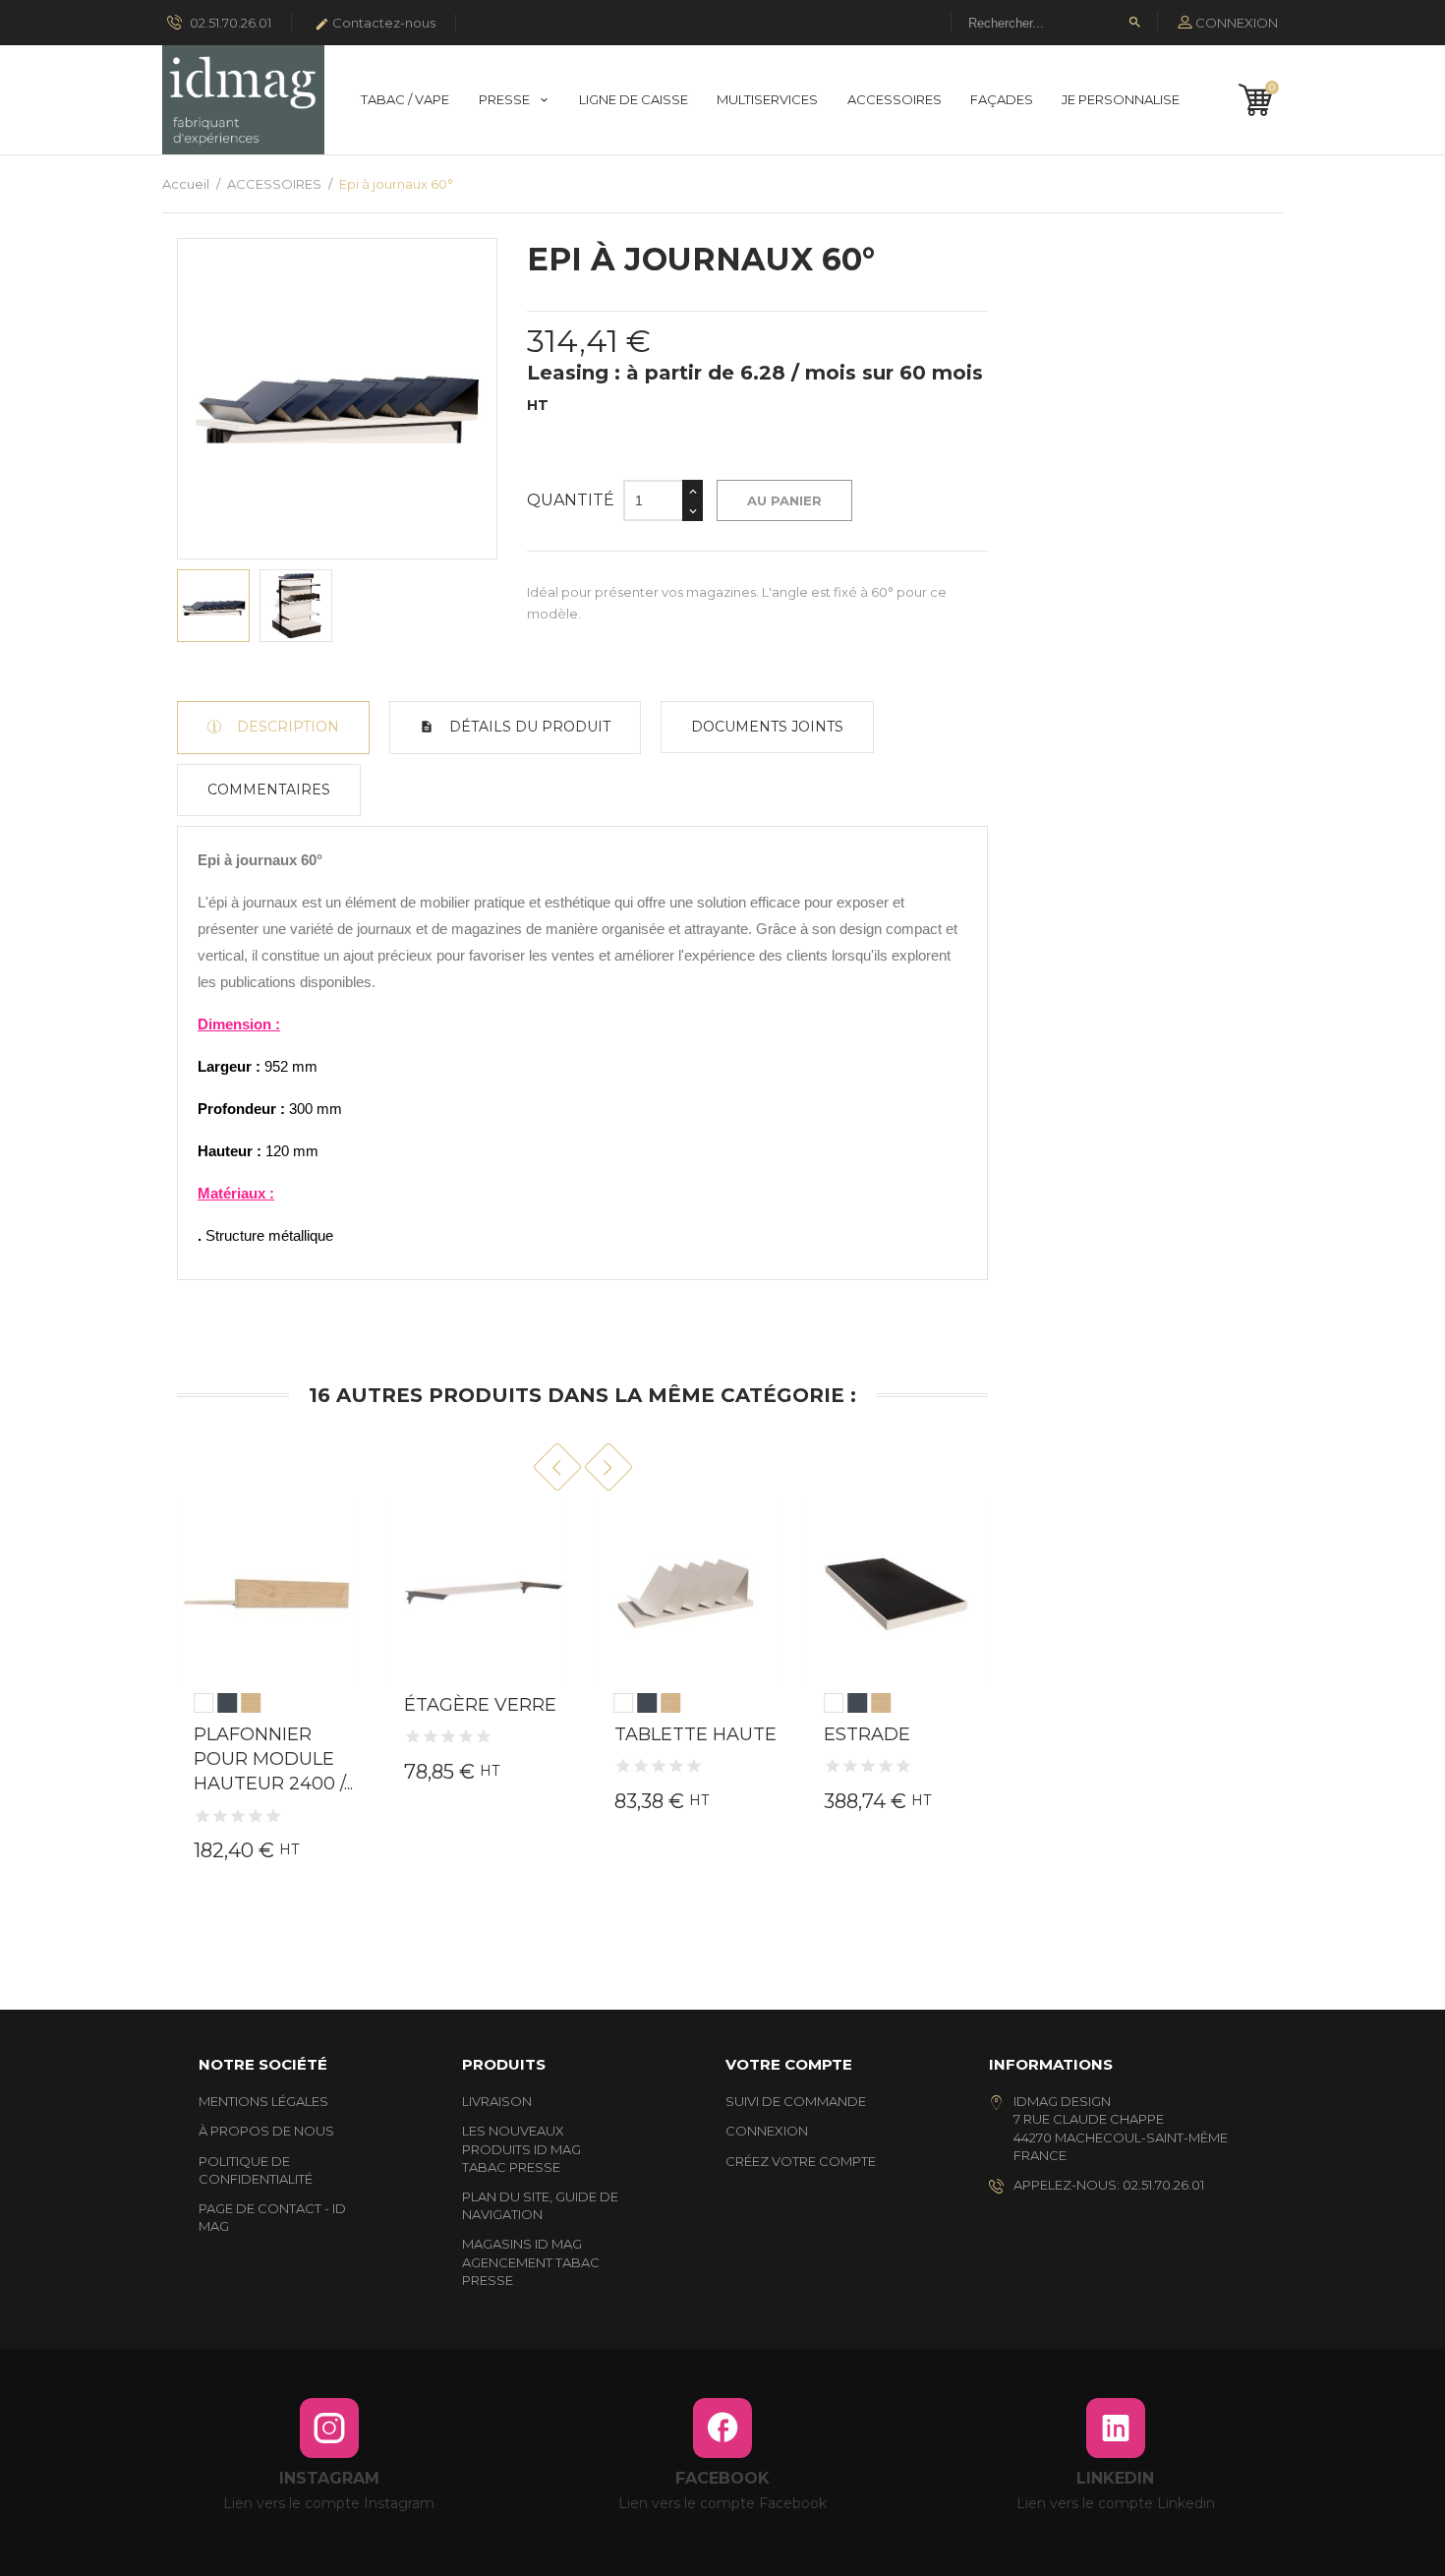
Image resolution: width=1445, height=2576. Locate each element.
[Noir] (227, 1703)
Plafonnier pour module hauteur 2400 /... (273, 1759)
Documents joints (767, 727)
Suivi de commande (796, 2101)
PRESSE (506, 99)
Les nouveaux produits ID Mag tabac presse (521, 2148)
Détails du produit (528, 727)
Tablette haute (695, 1734)
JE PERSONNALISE (1121, 99)
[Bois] (251, 1703)
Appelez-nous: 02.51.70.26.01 (1109, 2185)
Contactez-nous (375, 23)
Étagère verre (480, 1705)
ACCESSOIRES (895, 99)
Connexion (767, 2131)
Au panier (784, 500)
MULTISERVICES (767, 99)
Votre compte (789, 2064)
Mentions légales (263, 2101)
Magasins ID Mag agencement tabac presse (531, 2261)
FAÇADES (1002, 99)
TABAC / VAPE (405, 99)
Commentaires (269, 790)
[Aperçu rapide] (235, 1821)
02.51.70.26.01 (229, 23)
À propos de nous (266, 2131)
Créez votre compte (801, 2161)
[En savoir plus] (335, 1786)
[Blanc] (203, 1703)
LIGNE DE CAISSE (634, 99)
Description (286, 727)
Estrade (867, 1734)
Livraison (497, 2101)
